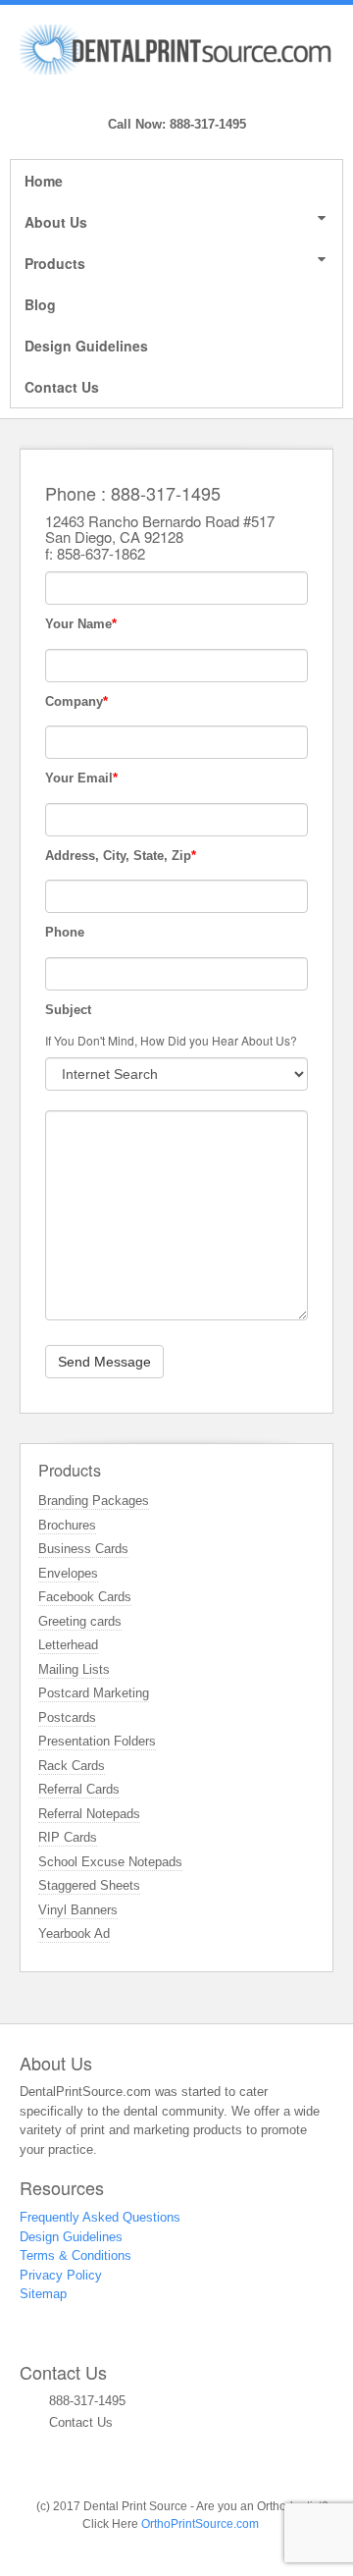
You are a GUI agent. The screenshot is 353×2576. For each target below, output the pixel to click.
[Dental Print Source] (176, 49)
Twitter (203, 97)
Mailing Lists (74, 1669)
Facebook (177, 97)
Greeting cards (80, 1621)
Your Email (81, 778)
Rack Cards (72, 1766)
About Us (56, 222)
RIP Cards (68, 1837)
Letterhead (68, 1645)
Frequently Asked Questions (100, 2217)
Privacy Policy (61, 2275)
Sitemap (43, 2294)
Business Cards (83, 1549)
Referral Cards (79, 1789)
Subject (68, 1010)
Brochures (67, 1525)
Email (151, 97)
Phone (65, 932)
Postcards (67, 1717)
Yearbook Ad (74, 1933)
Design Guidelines (86, 346)
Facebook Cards (85, 1597)
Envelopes (68, 1573)
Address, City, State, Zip (121, 856)
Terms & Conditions (76, 2255)
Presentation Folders (97, 1741)
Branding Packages (94, 1501)
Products (55, 263)
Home (44, 181)
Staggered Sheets (89, 1885)
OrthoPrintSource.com (200, 2524)
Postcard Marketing (94, 1693)
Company (76, 701)
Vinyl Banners (78, 1910)
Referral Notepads (89, 1814)
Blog (40, 304)
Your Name (81, 624)
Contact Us (62, 387)
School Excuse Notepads (110, 1862)
